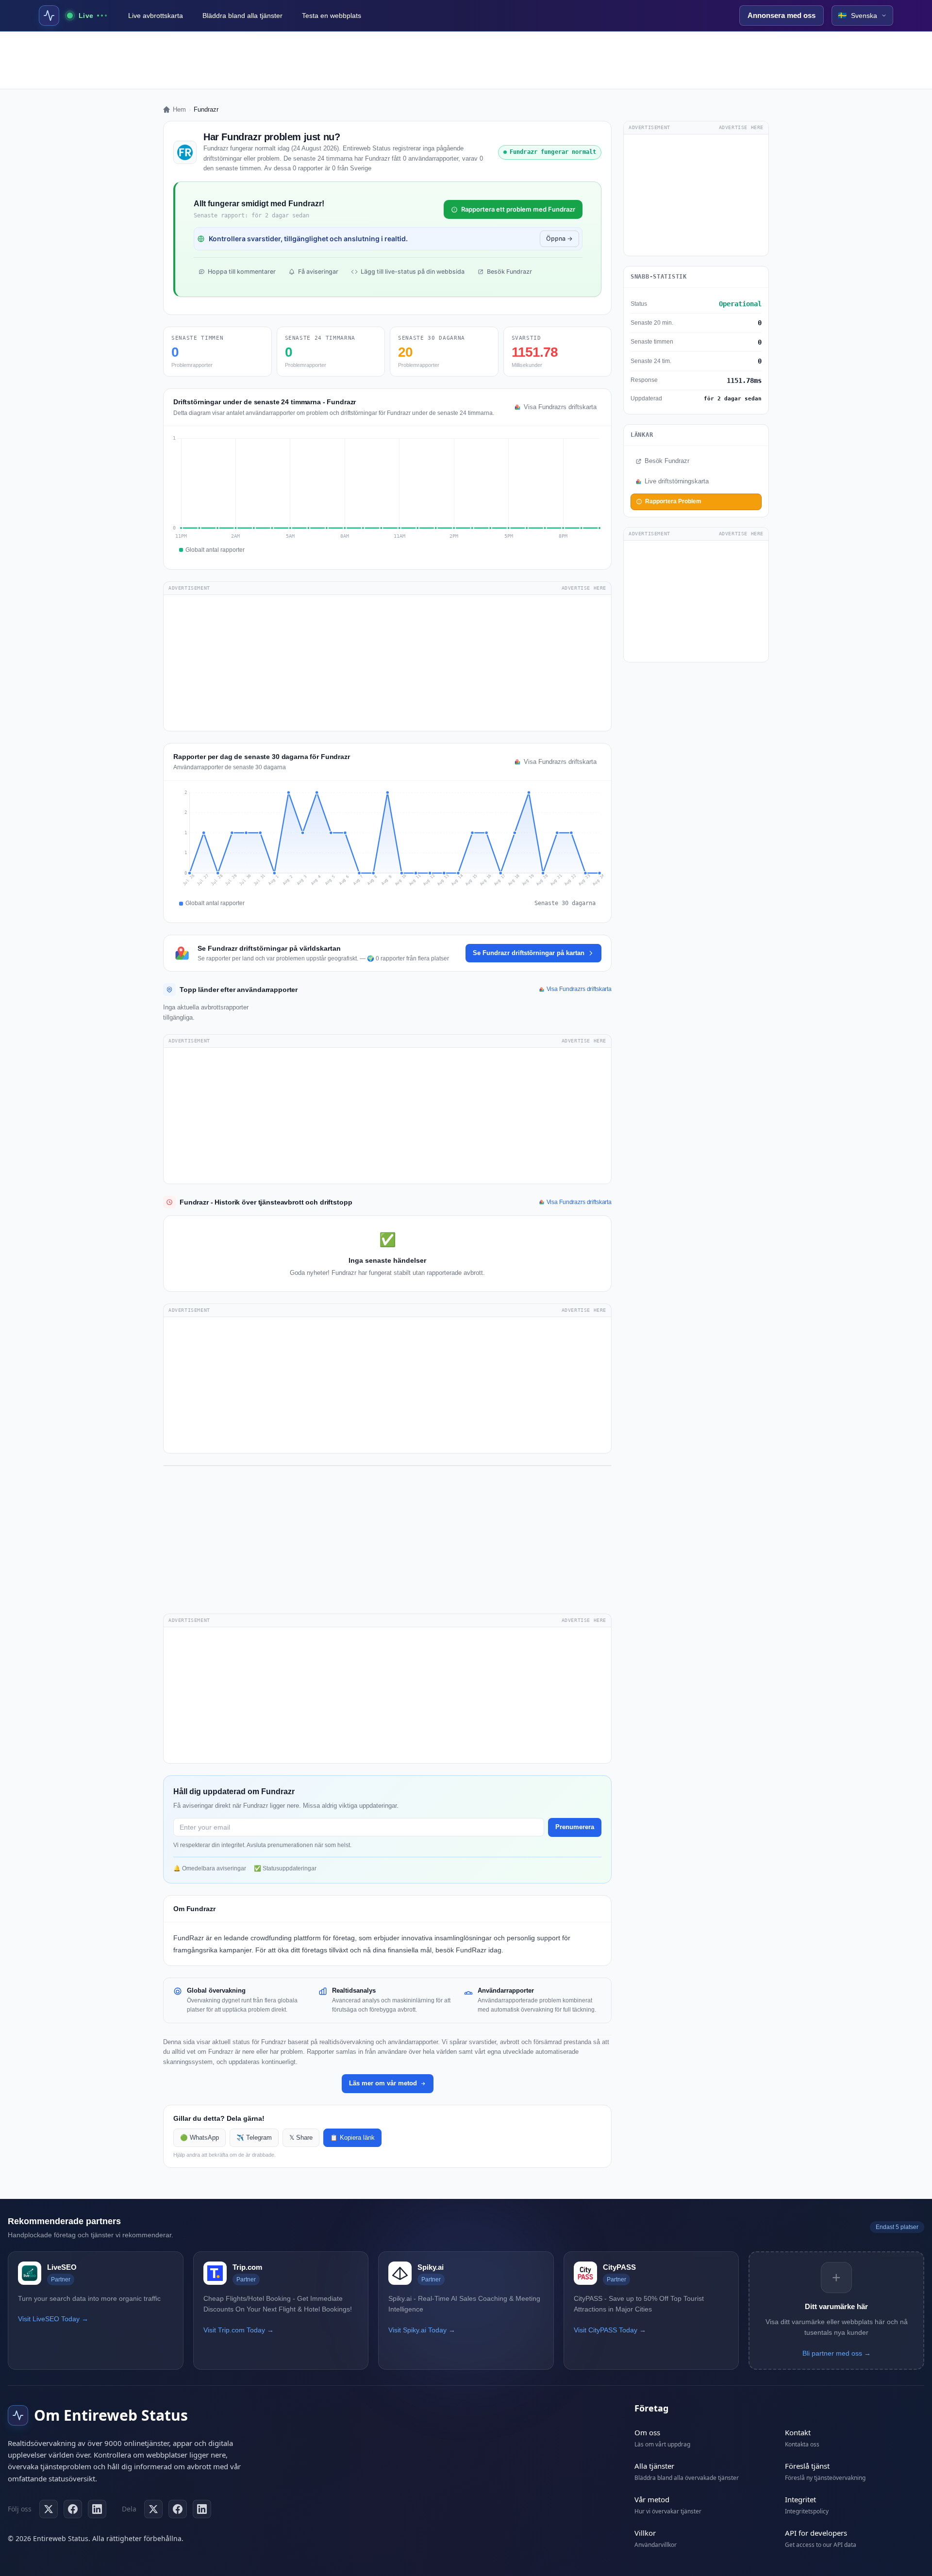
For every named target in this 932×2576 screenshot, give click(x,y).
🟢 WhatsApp (200, 2138)
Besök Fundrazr (509, 272)
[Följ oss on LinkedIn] (97, 2509)
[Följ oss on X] (49, 2509)
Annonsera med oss (782, 15)
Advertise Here (584, 588)
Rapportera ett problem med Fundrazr (518, 209)
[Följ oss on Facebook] (73, 2509)
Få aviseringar (318, 272)
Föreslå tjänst (807, 2466)
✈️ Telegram (254, 2138)
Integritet (800, 2499)
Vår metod (652, 2499)
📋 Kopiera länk (352, 2138)
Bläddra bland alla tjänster (242, 16)
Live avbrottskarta (156, 16)
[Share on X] (153, 2509)
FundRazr (189, 1938)
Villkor (645, 2533)
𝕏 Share (301, 2138)
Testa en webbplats (332, 16)
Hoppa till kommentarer (242, 272)
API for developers (816, 2533)
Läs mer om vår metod (383, 2083)
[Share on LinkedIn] (202, 2509)
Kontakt (798, 2432)
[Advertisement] (466, 60)
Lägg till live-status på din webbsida (413, 272)
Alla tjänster (654, 2466)
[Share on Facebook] (178, 2509)
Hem (179, 109)
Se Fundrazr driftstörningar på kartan (529, 953)
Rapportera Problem (673, 501)
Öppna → (559, 239)
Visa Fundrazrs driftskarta (560, 407)
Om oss (647, 2432)
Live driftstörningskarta (677, 481)
